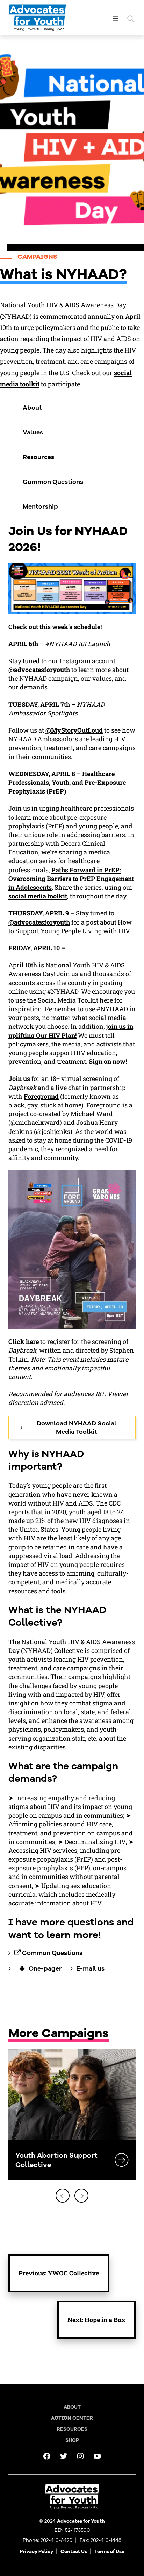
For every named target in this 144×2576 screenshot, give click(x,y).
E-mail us (90, 1968)
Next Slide (81, 2196)
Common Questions (53, 482)
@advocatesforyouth (39, 670)
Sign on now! (108, 1061)
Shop (72, 2440)
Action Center (72, 2418)
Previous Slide (63, 2196)
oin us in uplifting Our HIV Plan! (71, 1031)
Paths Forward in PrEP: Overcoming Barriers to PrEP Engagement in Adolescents (71, 879)
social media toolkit (38, 896)
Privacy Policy (36, 2551)
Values (33, 432)
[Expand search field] (130, 18)
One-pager (45, 1968)
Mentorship (40, 506)
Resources (38, 457)
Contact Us (74, 2551)
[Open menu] (115, 18)
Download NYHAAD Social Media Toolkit (77, 1428)
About (32, 408)
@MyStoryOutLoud (74, 730)
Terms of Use (109, 2551)
